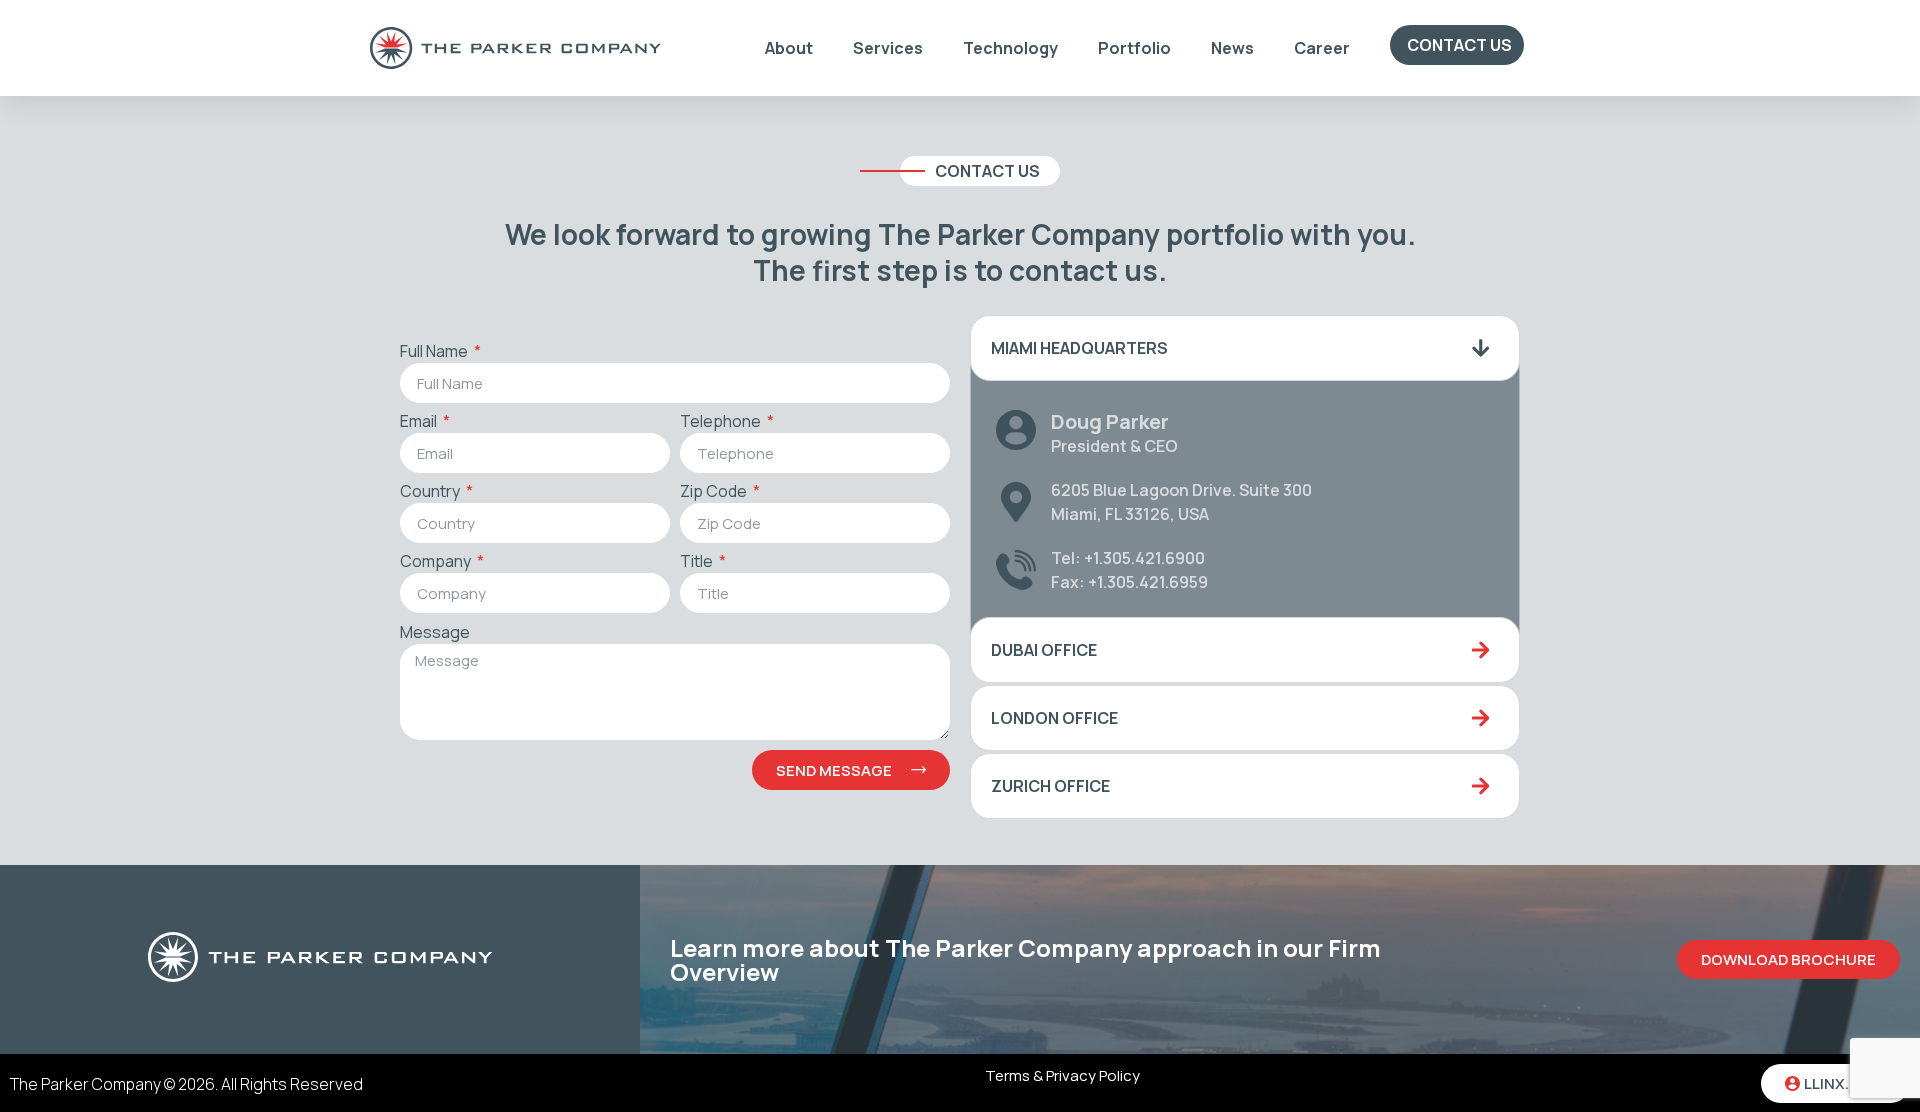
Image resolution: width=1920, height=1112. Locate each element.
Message (435, 633)
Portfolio (1134, 48)
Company (437, 562)
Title (698, 562)
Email (420, 422)
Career (1322, 48)
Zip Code (715, 492)
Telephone (722, 422)
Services (888, 48)
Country (431, 492)
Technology (1010, 48)
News (1232, 48)
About (789, 48)
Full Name (435, 352)
